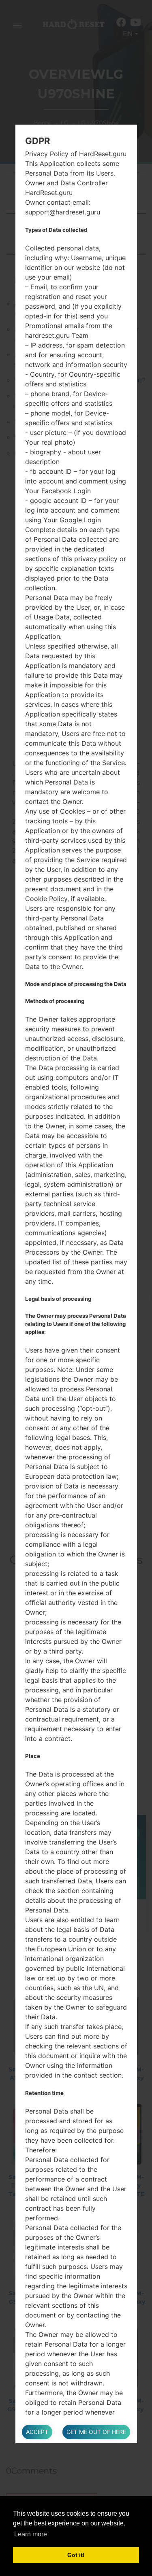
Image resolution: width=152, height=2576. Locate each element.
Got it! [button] (76, 2555)
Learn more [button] (31, 2534)
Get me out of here (96, 2432)
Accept (37, 2432)
